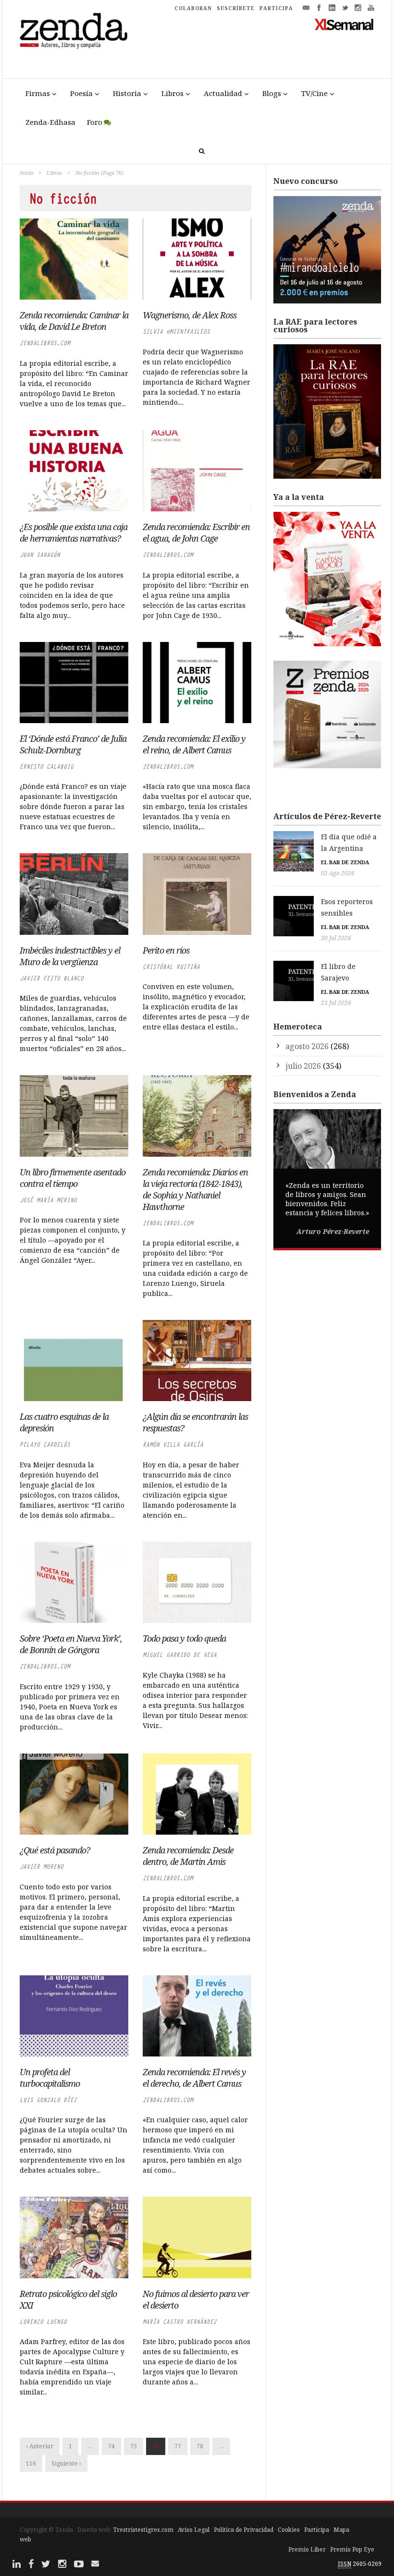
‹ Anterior (40, 2446)
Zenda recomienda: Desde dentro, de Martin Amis (188, 1856)
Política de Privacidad (244, 2530)
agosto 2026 (307, 1046)
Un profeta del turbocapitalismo (50, 2078)
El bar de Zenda (345, 862)
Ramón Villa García (173, 1445)
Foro (95, 122)
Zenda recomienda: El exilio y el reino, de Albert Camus (194, 744)
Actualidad (223, 93)
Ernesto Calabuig (47, 767)
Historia (127, 93)
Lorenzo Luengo (43, 2322)
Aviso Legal (194, 2530)
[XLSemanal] (344, 24)
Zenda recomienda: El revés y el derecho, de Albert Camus (194, 2078)
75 (134, 2446)
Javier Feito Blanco (52, 978)
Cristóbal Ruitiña (171, 967)
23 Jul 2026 (336, 1003)
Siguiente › (66, 2463)
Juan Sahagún (40, 555)
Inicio (26, 173)
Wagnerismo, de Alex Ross (190, 315)
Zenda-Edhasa (50, 122)
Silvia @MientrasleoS (176, 332)
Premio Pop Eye (352, 2549)
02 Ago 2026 (338, 873)
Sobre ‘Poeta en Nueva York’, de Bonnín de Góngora (71, 1644)
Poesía (81, 93)
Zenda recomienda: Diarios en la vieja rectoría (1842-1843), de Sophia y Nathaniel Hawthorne (195, 1189)
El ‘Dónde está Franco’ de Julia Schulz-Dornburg (73, 744)
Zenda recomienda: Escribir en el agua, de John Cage (196, 532)
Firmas (38, 93)
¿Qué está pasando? (55, 1850)
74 (111, 2446)
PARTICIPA (276, 8)
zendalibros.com (45, 343)
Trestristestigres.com (143, 2530)
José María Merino (48, 1200)
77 (178, 2446)
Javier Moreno (42, 1867)
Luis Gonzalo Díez (48, 2100)
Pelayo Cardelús (45, 1445)
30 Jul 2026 (336, 938)
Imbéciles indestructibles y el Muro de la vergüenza (70, 956)
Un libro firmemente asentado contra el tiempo (73, 1178)
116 (31, 2463)
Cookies (289, 2530)
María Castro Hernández (180, 2322)
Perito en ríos (166, 950)
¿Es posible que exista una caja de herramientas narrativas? (74, 532)
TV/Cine (314, 93)
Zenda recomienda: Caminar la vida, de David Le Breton (74, 321)
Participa (317, 2530)
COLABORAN (193, 8)
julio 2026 (303, 1066)
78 (200, 2446)
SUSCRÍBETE (236, 8)
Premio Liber (307, 2549)
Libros (172, 93)
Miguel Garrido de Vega (180, 1655)
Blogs (272, 93)
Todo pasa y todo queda (184, 1638)
